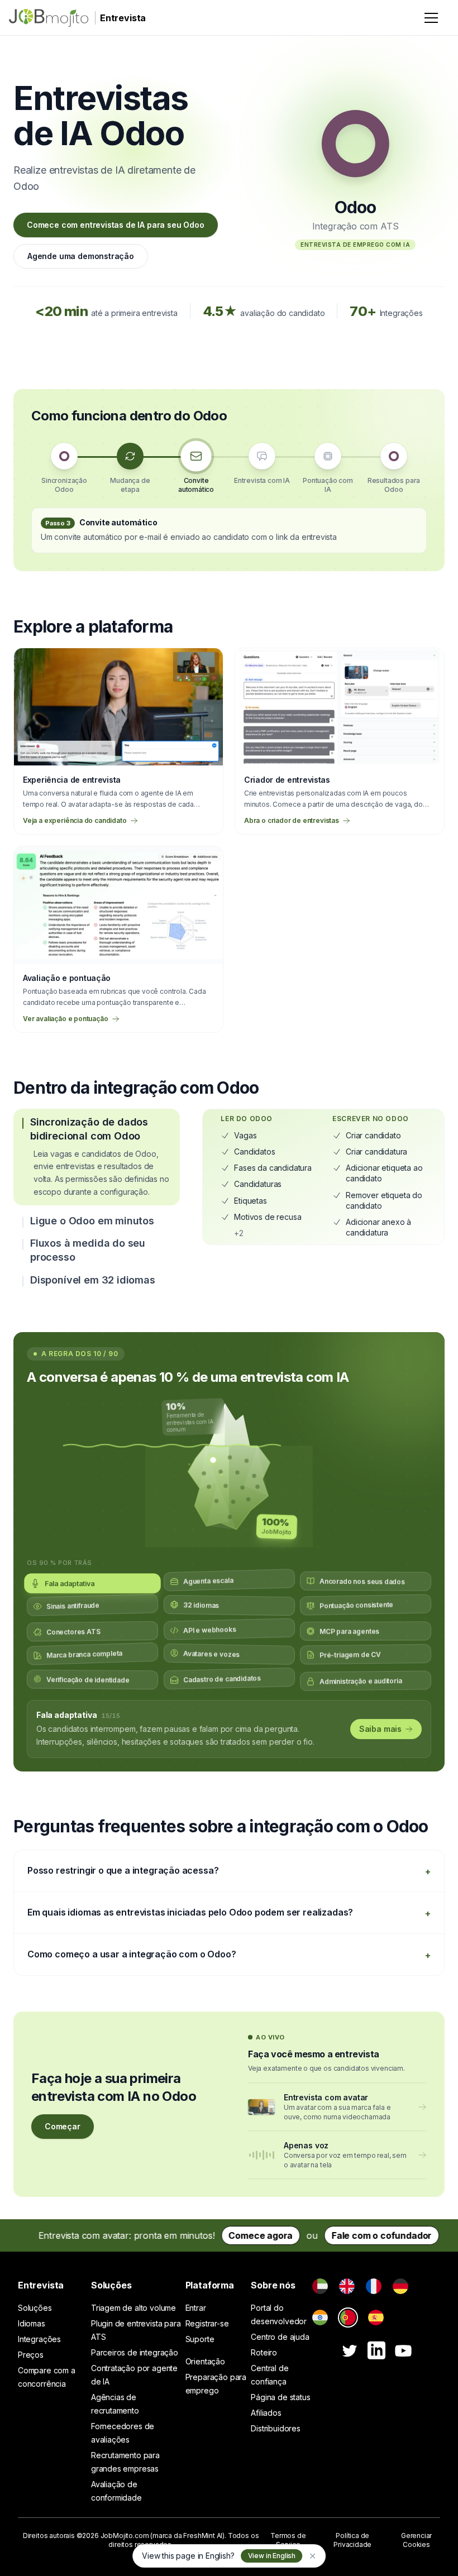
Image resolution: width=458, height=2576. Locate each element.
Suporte (200, 2339)
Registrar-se (207, 2323)
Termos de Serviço (288, 2540)
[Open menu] (431, 18)
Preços (31, 2355)
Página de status (280, 2397)
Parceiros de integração (135, 2352)
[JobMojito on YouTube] (403, 2351)
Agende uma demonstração (81, 256)
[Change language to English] (347, 2286)
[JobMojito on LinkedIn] (376, 2350)
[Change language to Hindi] (320, 2318)
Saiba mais (380, 1729)
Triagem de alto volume (133, 2308)
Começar (63, 2126)
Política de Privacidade (352, 2540)
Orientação (205, 2361)
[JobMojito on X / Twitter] (350, 2351)
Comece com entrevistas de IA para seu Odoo (116, 225)
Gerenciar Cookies (416, 2540)
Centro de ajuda (280, 2337)
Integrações (39, 2339)
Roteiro (264, 2352)
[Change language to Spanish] (376, 2318)
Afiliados (266, 2413)
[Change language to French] (374, 2286)
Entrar (196, 2308)
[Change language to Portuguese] (348, 2318)
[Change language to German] (400, 2286)
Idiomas (32, 2323)
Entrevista (41, 2285)
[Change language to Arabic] (320, 2286)
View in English (272, 2556)
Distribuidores (276, 2428)
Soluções (35, 2308)
